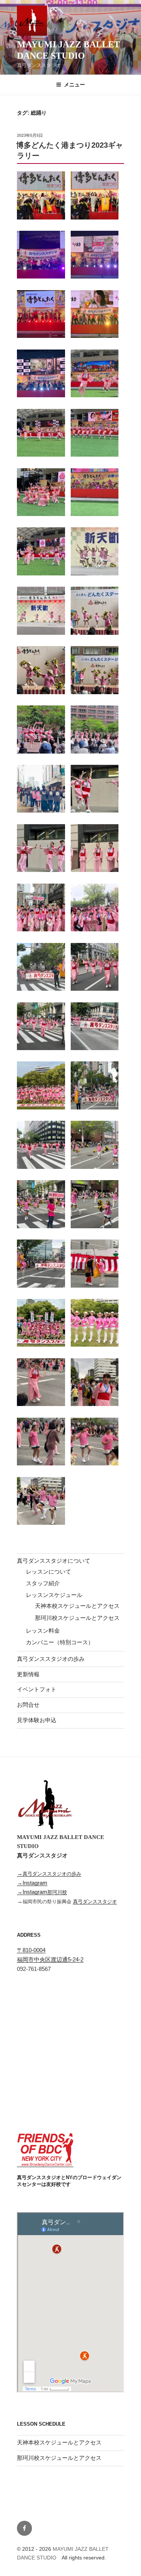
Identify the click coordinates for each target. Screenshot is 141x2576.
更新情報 (28, 1674)
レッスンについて (49, 1572)
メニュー (74, 85)
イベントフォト (37, 1689)
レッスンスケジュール (54, 1595)
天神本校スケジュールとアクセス (77, 1606)
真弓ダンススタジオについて (54, 1561)
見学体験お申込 (37, 1720)
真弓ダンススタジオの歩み (51, 1659)
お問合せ (28, 1705)
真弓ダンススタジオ (95, 1902)
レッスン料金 (43, 1631)
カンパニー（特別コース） (60, 1642)
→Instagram (32, 1883)
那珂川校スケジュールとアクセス (77, 1618)
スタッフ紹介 (43, 1583)
